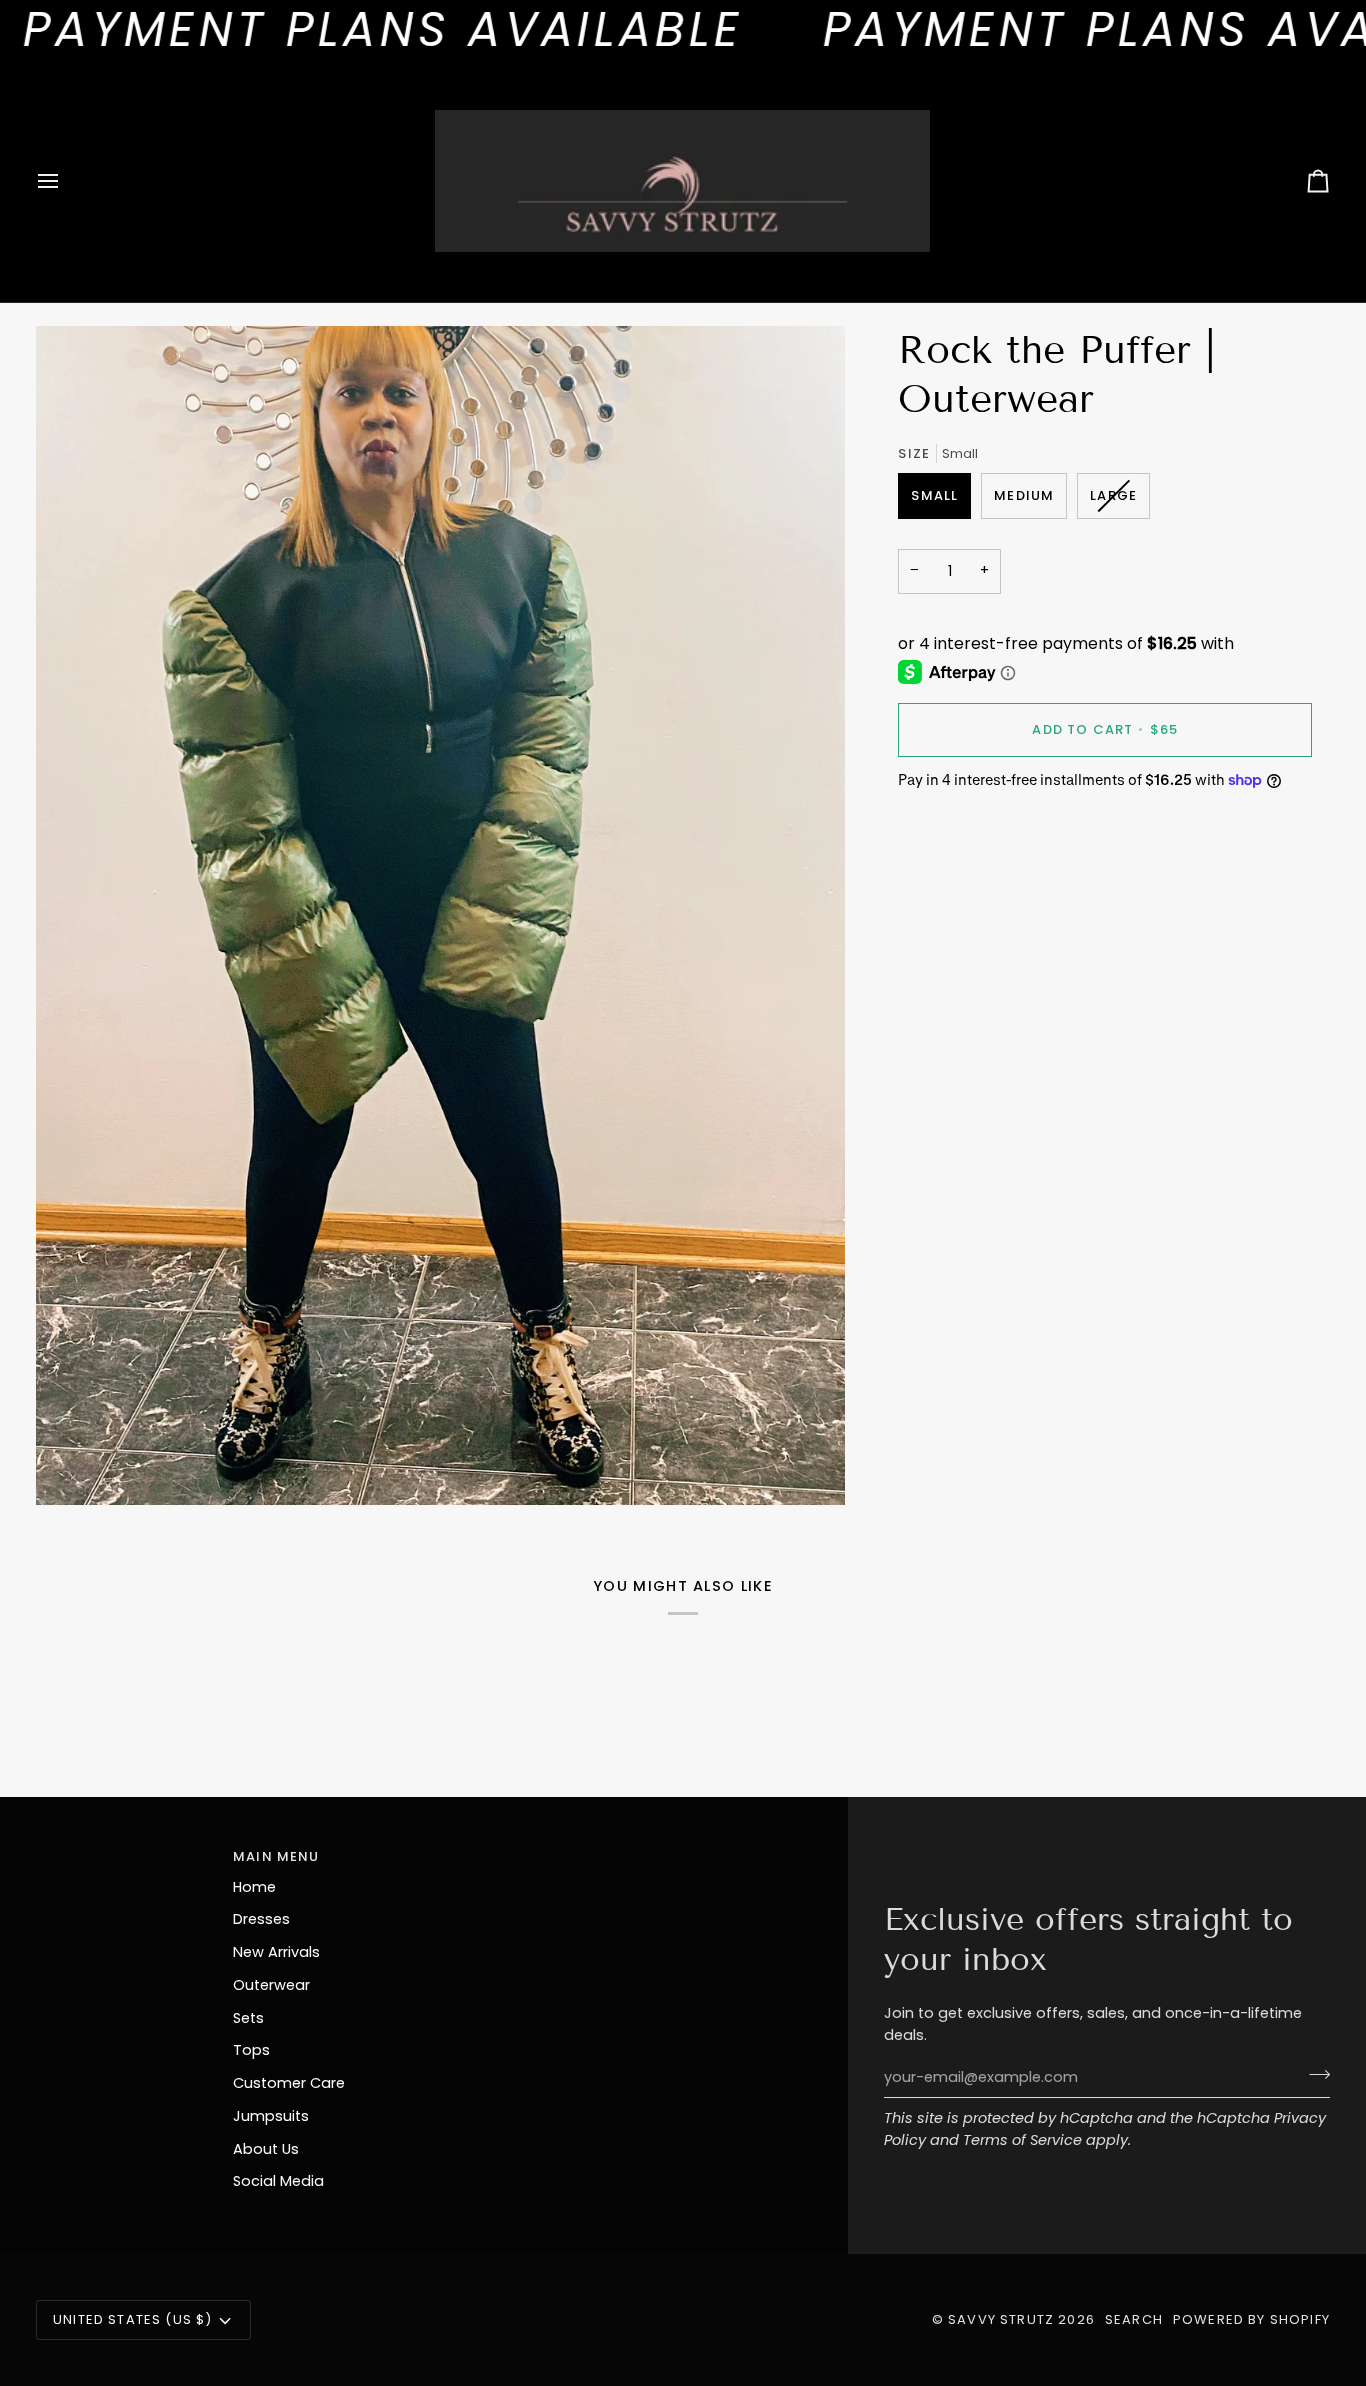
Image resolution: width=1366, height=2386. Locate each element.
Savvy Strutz (1001, 2319)
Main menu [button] (276, 1856)
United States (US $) (132, 2319)
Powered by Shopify (1251, 2319)
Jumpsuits (271, 2116)
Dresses (261, 1919)
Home (254, 1887)
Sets (248, 2018)
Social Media (278, 2181)
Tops (251, 2050)
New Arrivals (276, 1952)
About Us (266, 2149)
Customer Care (289, 2083)
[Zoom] (73, 1467)
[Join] (1313, 2075)
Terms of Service (1022, 2140)
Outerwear (271, 1985)
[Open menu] (66, 181)
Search (1134, 2319)
